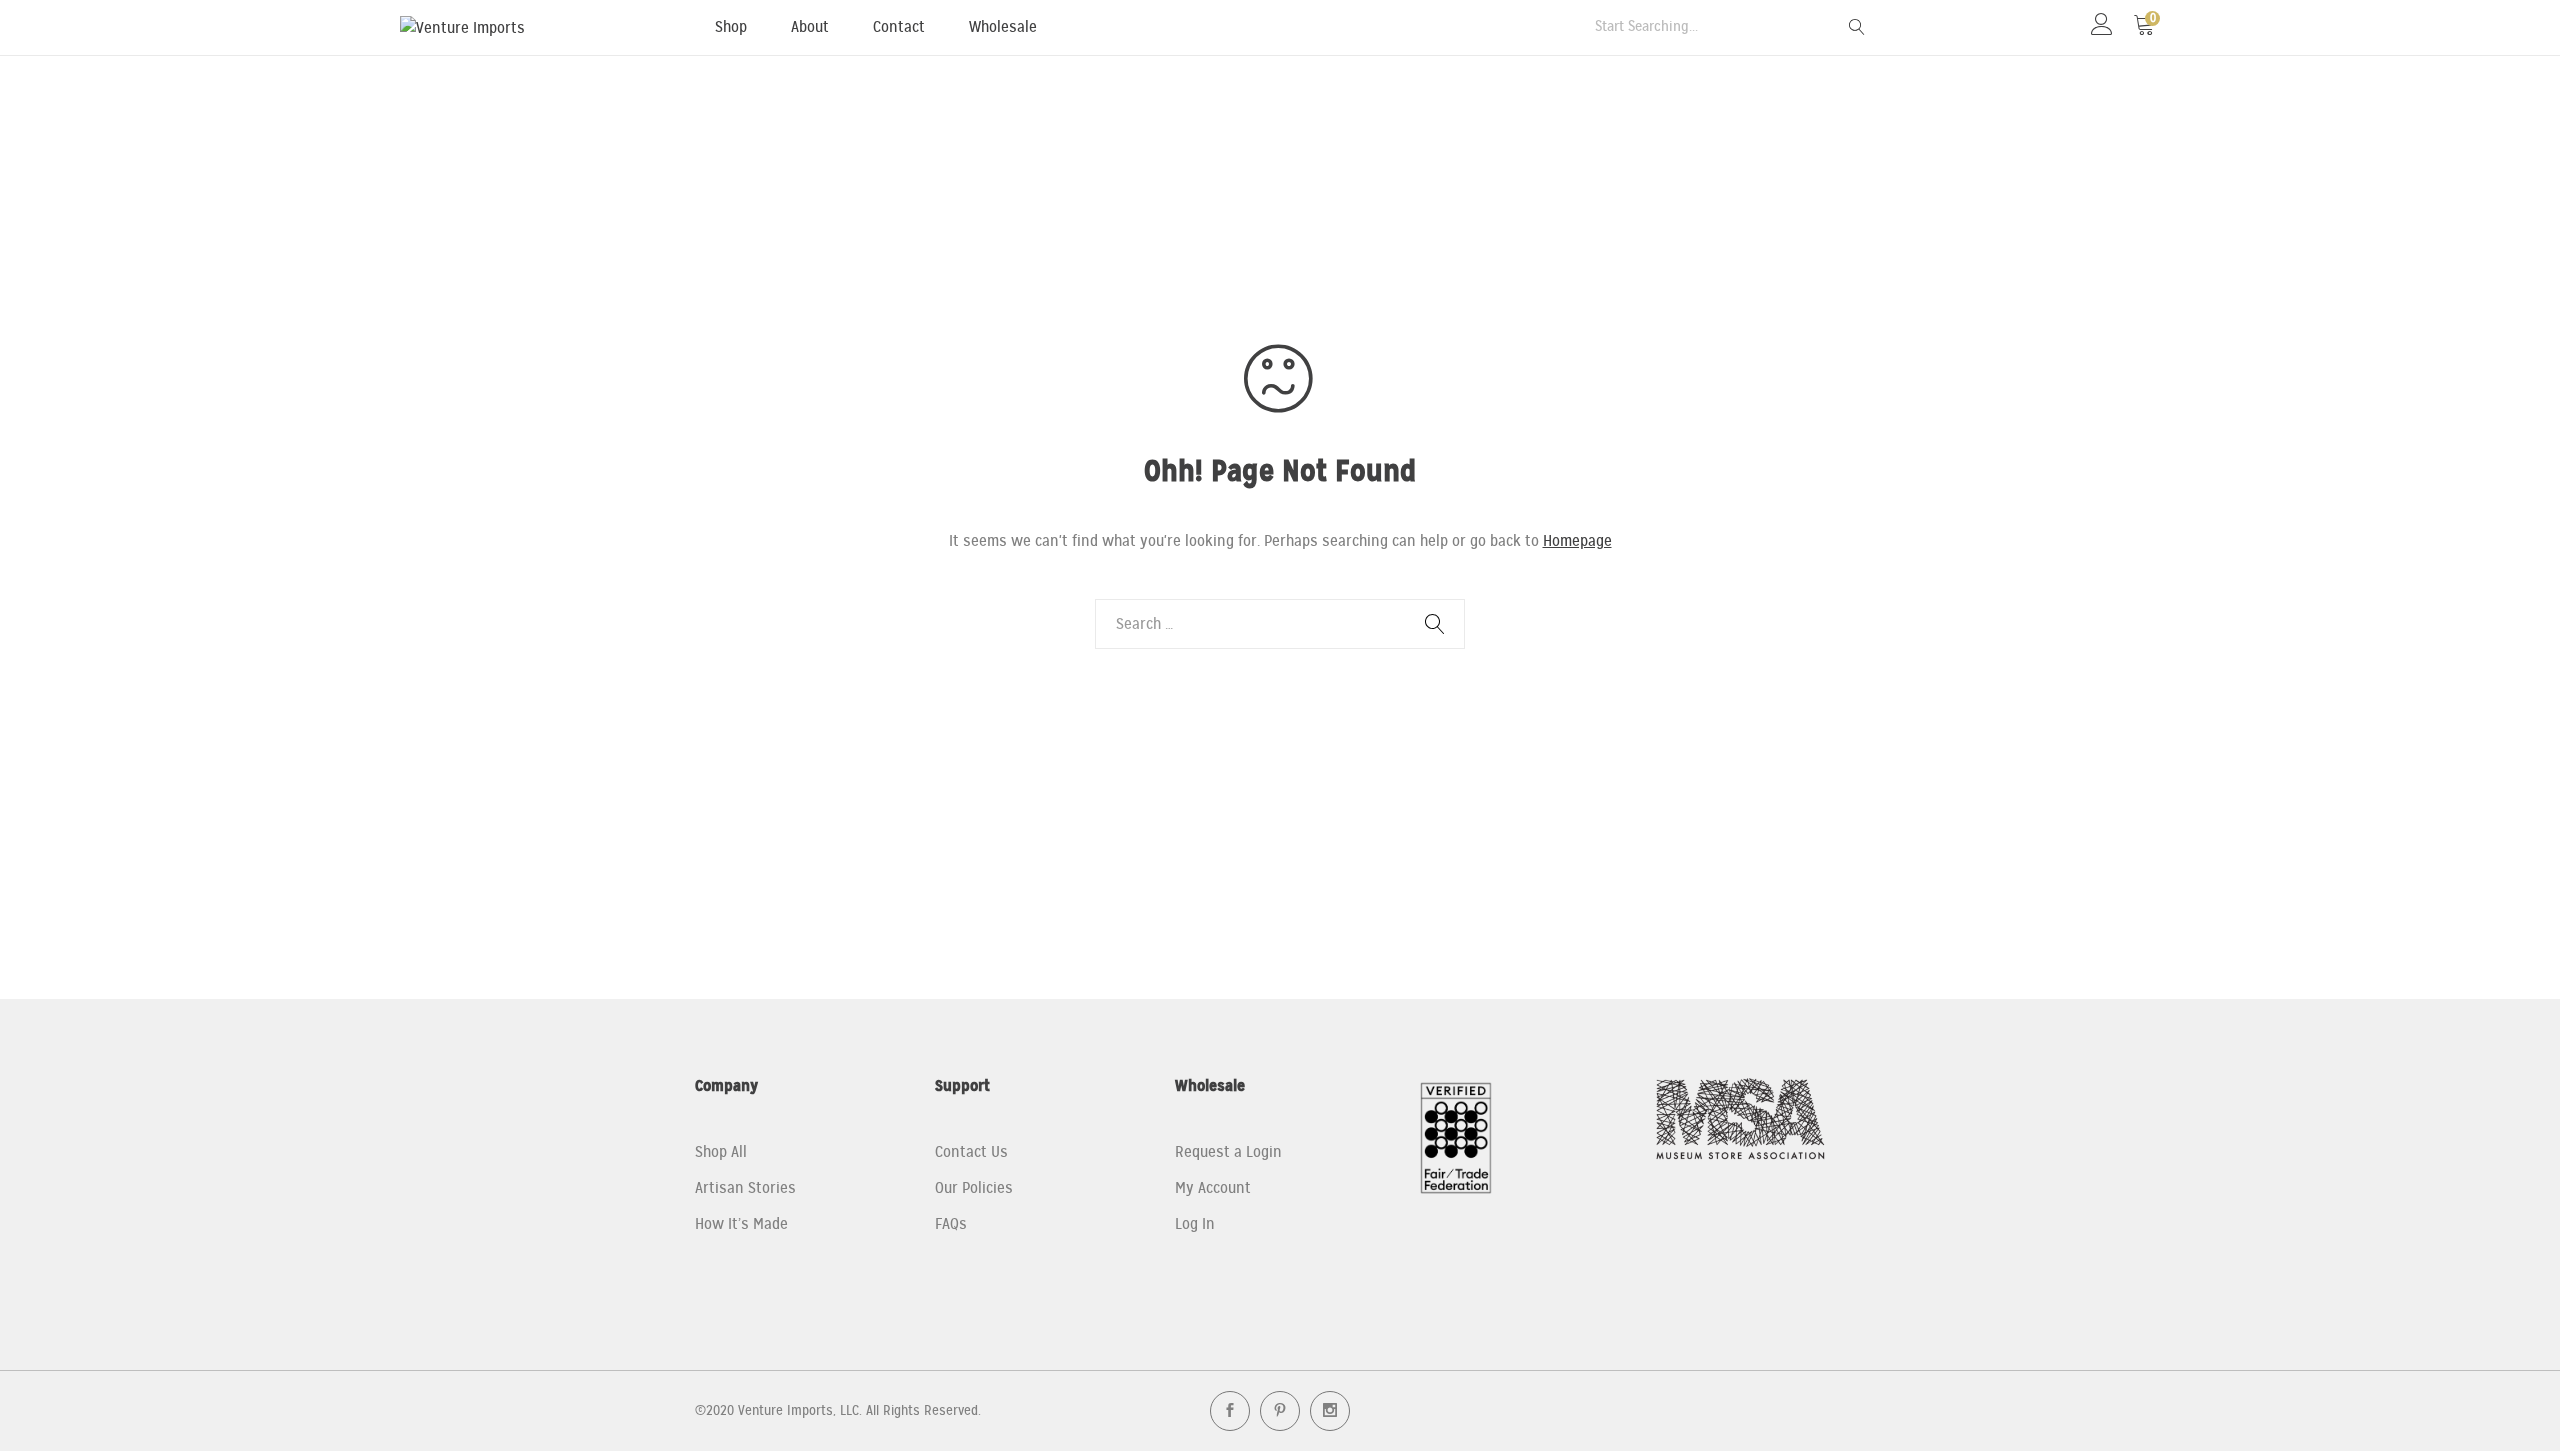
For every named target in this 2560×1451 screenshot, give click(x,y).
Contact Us (971, 1152)
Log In (1195, 1224)
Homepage (1577, 541)
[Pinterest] (1280, 1411)
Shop (731, 27)
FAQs (951, 1224)
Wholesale (1003, 27)
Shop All (721, 1152)
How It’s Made (741, 1224)
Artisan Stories (745, 1188)
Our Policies (974, 1188)
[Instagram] (1330, 1411)
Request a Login (1228, 1152)
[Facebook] (1230, 1411)
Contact (899, 27)
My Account (1213, 1188)
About (810, 27)
